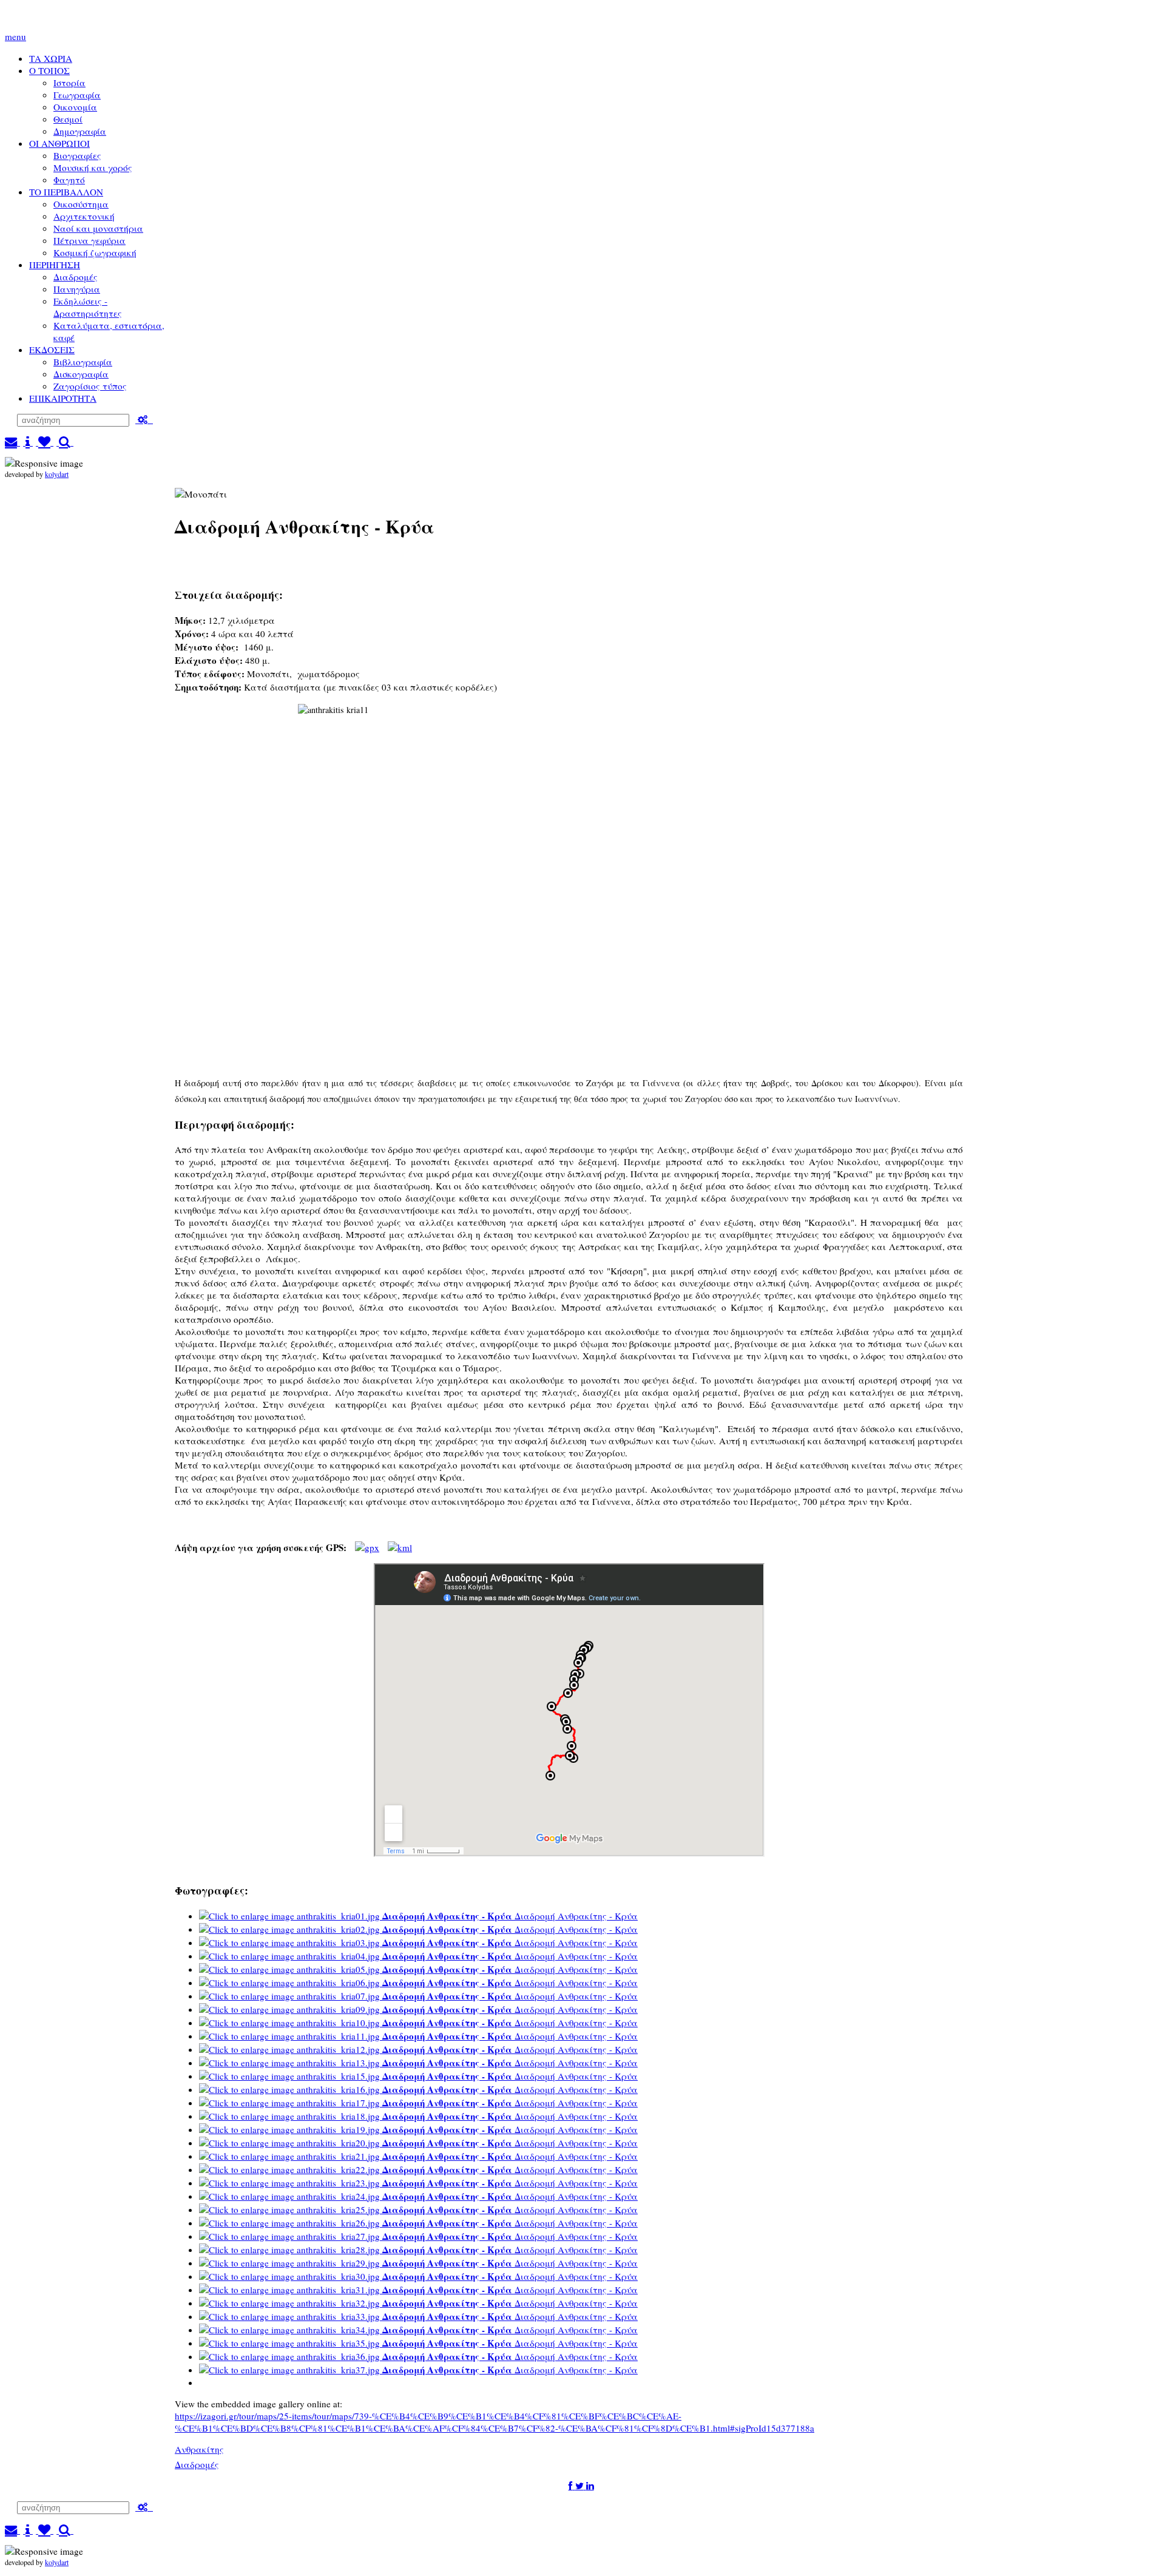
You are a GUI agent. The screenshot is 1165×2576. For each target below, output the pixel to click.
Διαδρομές (76, 277)
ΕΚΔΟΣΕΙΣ (52, 350)
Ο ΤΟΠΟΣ (49, 70)
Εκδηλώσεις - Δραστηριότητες (88, 307)
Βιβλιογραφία (83, 362)
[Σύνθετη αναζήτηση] (144, 419)
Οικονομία (75, 107)
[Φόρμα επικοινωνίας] (12, 442)
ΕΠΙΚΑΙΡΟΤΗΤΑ (63, 398)
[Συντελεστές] (28, 442)
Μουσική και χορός (93, 167)
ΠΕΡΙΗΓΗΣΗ (55, 265)
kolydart (57, 474)
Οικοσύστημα (81, 204)
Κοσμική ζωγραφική (95, 252)
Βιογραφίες (77, 155)
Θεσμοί (68, 119)
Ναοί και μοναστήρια (98, 228)
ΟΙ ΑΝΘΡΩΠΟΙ (59, 143)
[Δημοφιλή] (45, 442)
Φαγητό (69, 180)
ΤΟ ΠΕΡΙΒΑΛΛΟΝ (66, 192)
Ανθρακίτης (199, 2449)
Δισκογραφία (81, 374)
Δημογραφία (80, 131)
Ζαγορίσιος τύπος (90, 386)
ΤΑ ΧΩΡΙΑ (51, 58)
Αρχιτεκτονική (84, 216)
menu (15, 36)
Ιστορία (69, 83)
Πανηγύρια (77, 289)
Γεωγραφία (77, 95)
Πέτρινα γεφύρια (89, 240)
